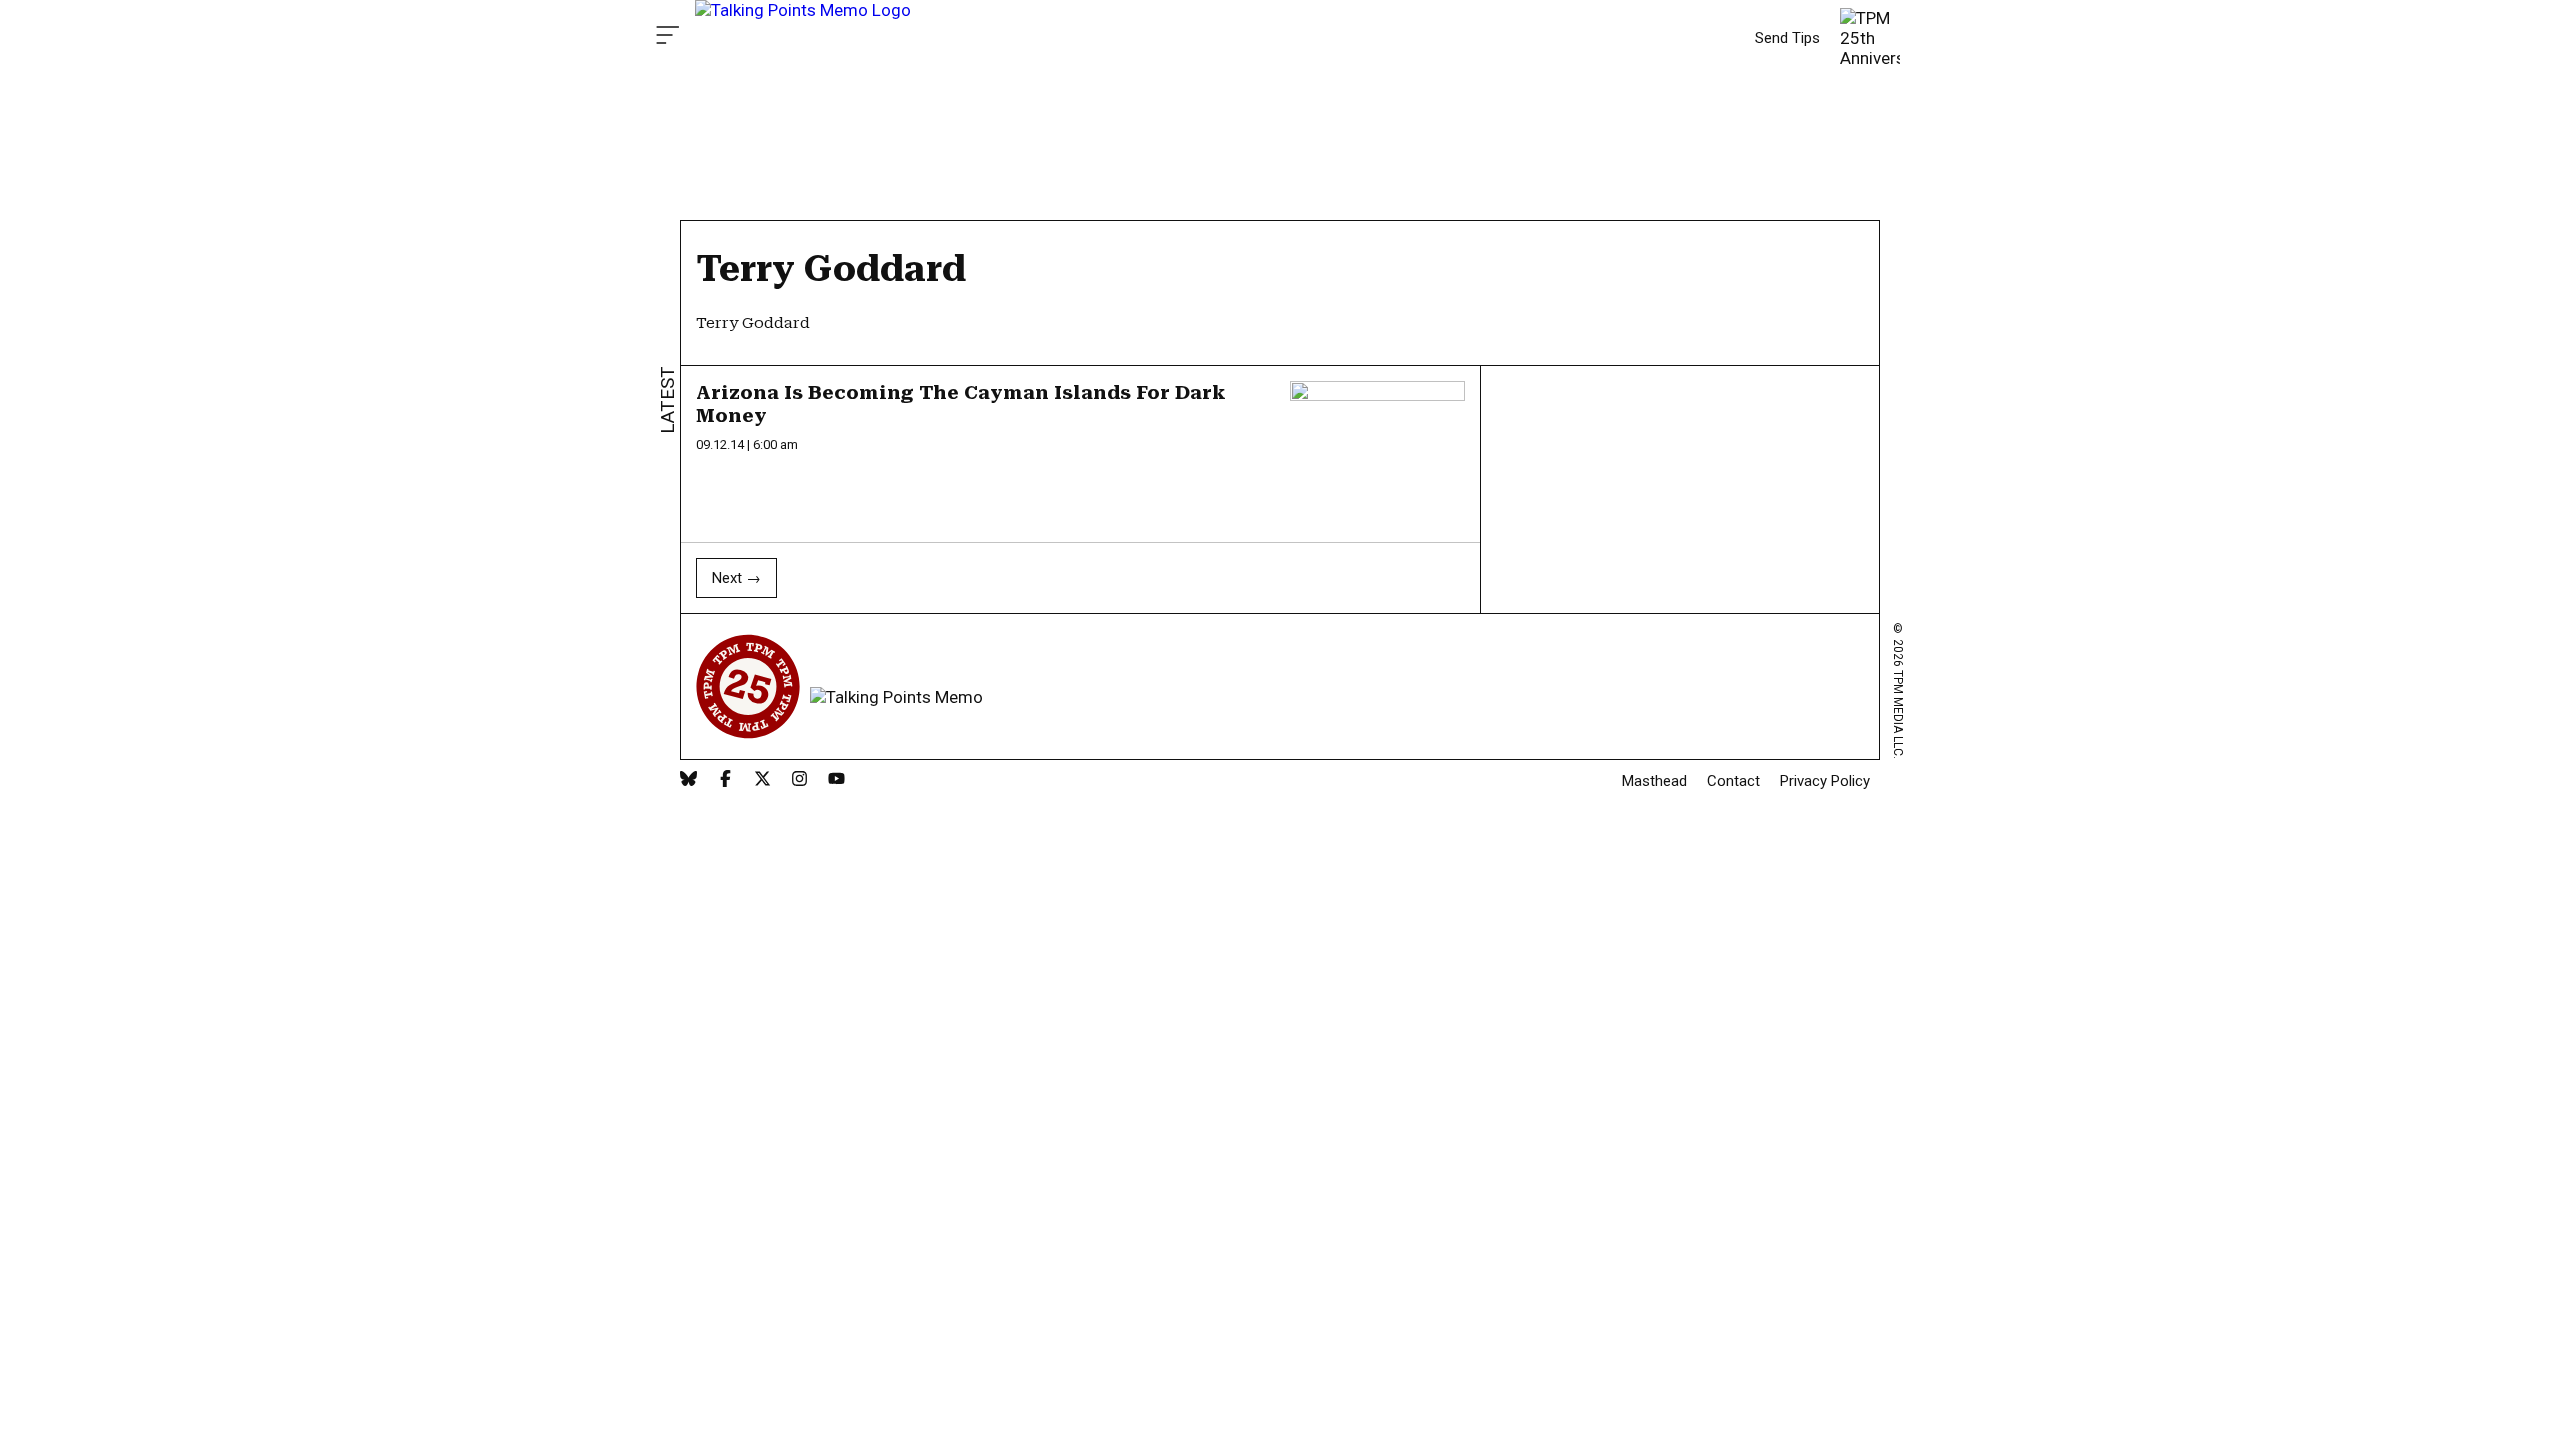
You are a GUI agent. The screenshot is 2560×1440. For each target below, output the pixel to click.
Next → (736, 578)
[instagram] (799, 780)
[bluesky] (688, 780)
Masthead (1654, 781)
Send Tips (1787, 38)
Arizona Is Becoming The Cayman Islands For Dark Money (961, 404)
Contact (1733, 781)
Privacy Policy (1825, 781)
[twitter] (762, 780)
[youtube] (836, 780)
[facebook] (725, 780)
